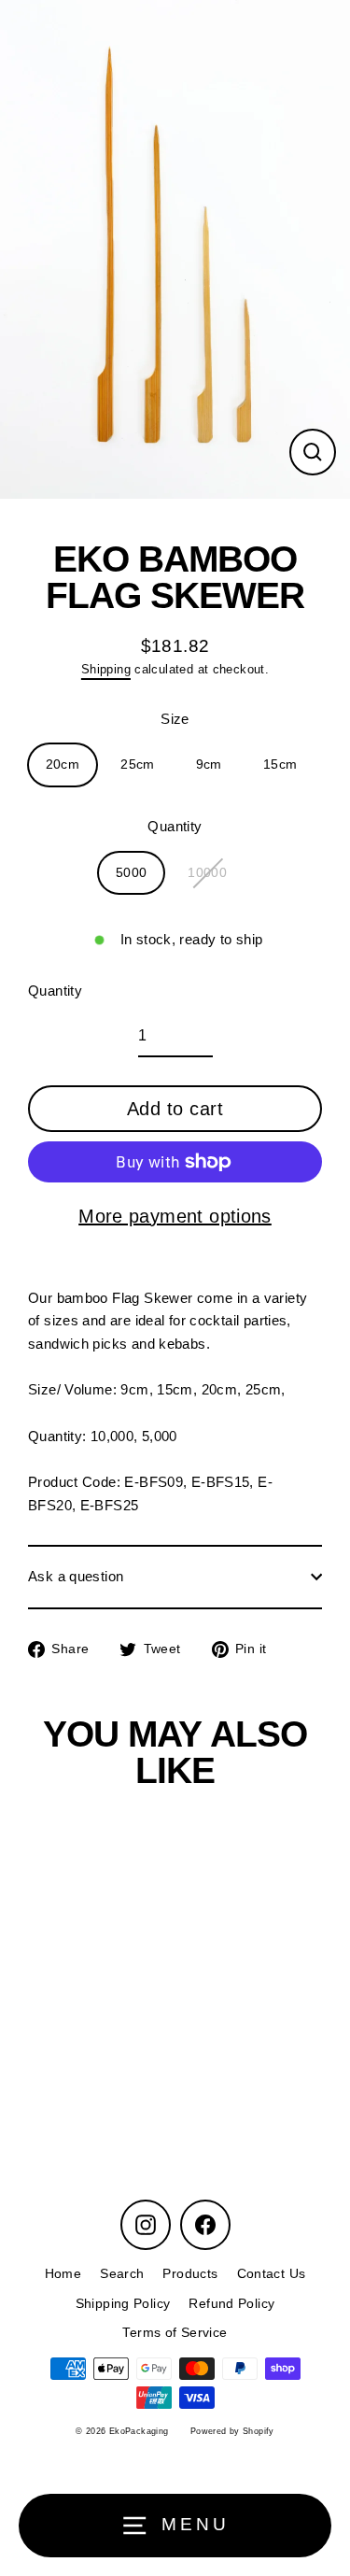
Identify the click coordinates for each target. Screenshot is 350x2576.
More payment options (175, 1216)
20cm (63, 764)
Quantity (175, 826)
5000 (132, 873)
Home (63, 2274)
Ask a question (76, 1576)
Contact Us (272, 2274)
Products (190, 2274)
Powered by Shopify (232, 2431)
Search (122, 2274)
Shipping (106, 669)
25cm (138, 764)
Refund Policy (231, 2304)
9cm (209, 764)
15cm (280, 764)
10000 (207, 873)
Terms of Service (175, 2333)
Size (175, 719)
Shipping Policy (123, 2304)
